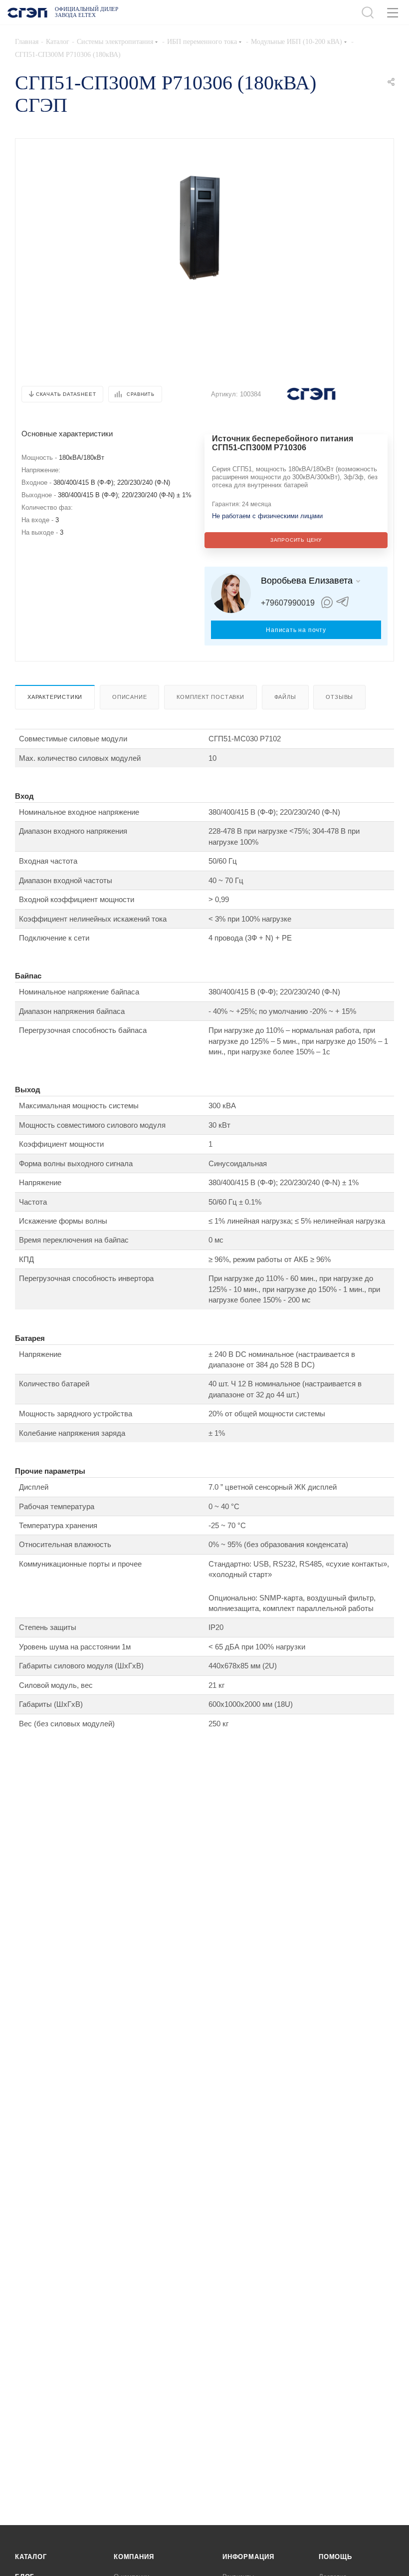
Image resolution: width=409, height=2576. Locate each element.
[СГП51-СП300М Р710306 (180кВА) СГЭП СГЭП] (200, 228)
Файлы (285, 697)
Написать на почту (296, 630)
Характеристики (55, 697)
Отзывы (339, 697)
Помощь (335, 2557)
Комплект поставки (210, 697)
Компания (134, 2557)
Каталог (31, 2557)
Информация (248, 2557)
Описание (129, 697)
